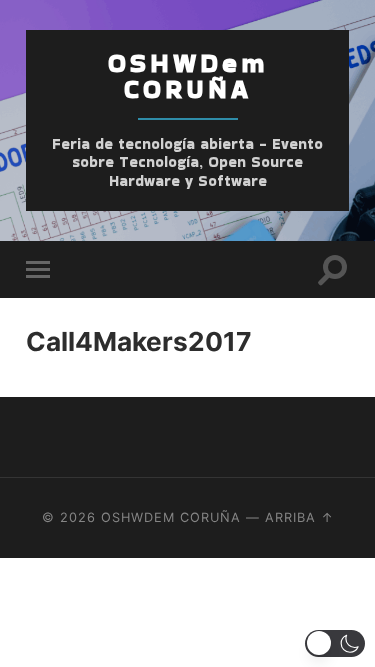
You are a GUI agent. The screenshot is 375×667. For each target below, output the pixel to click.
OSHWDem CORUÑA (188, 75)
